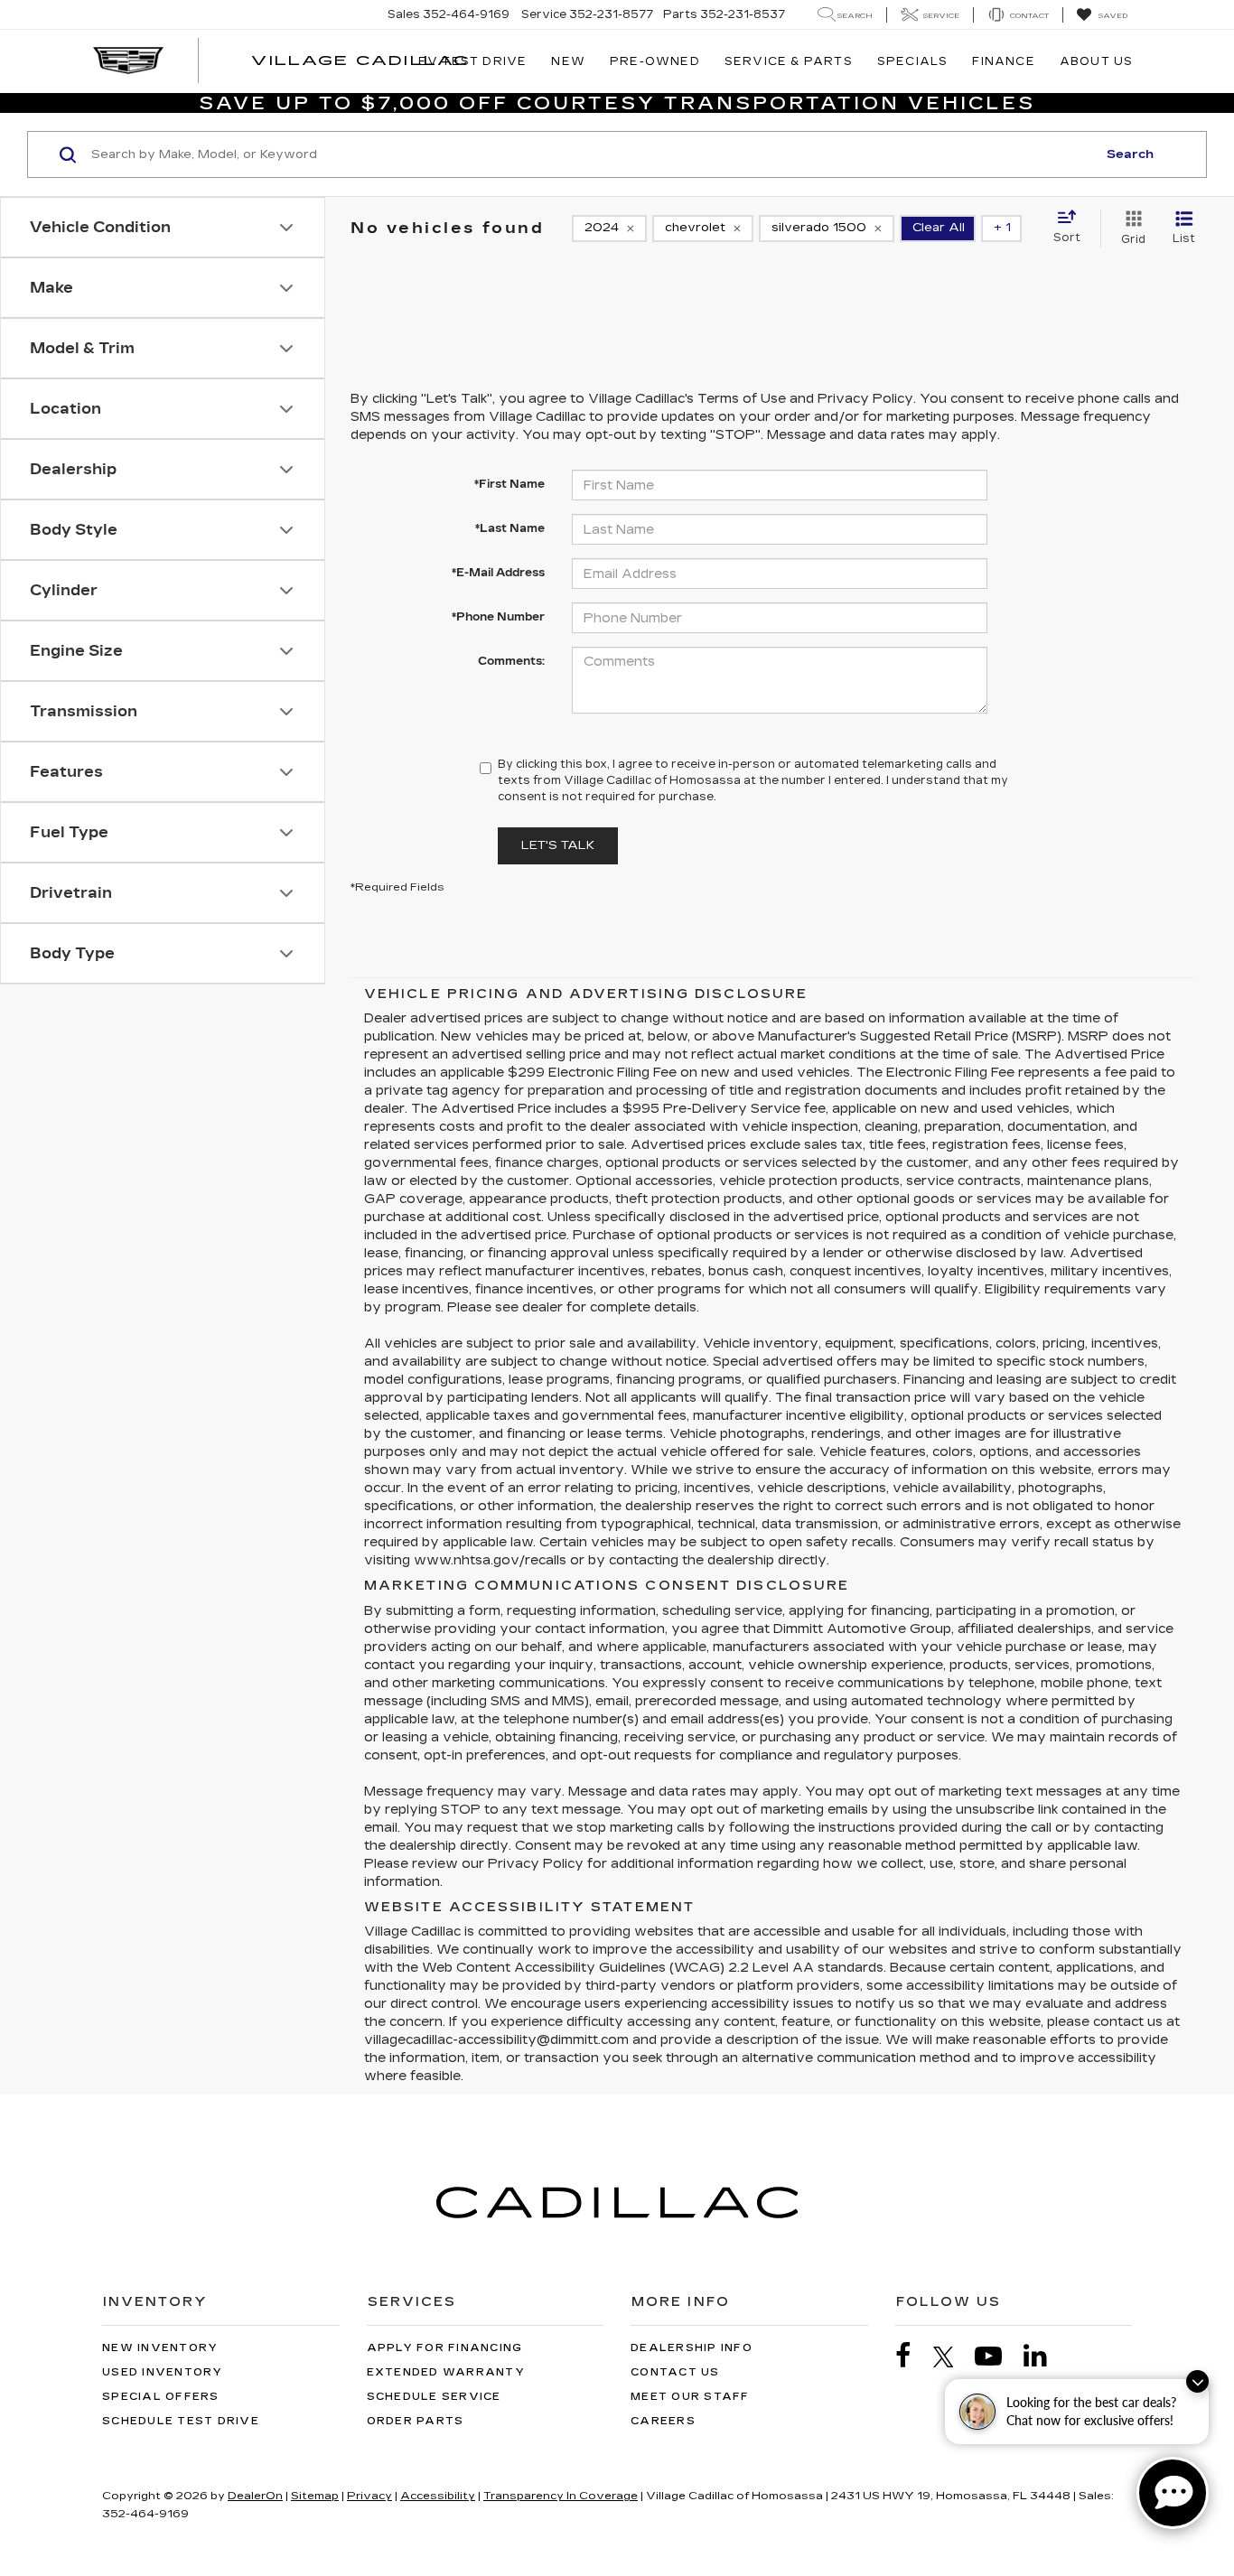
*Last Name (510, 528)
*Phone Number (498, 617)
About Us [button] (1097, 61)
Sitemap (315, 2496)
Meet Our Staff (690, 2397)
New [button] (568, 61)
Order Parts (416, 2421)
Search (1130, 154)
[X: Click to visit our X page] (953, 2357)
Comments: (511, 661)
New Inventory (160, 2348)
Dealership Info (692, 2348)
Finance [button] (1003, 61)
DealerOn (255, 2496)
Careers (663, 2421)
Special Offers (161, 2397)
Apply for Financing (445, 2348)
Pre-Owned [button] (655, 61)
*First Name (509, 484)
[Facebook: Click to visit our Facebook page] (912, 2356)
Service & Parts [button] (789, 61)
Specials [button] (913, 61)
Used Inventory (163, 2372)
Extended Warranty (446, 2372)
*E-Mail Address (498, 573)
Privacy (369, 2496)
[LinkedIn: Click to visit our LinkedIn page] (1044, 2356)
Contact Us (675, 2372)
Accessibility (438, 2496)
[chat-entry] (1173, 2493)
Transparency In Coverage (561, 2496)
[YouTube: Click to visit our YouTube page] (997, 2356)
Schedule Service (434, 2397)
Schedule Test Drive (181, 2421)
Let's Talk (558, 845)
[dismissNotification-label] (1197, 2381)
